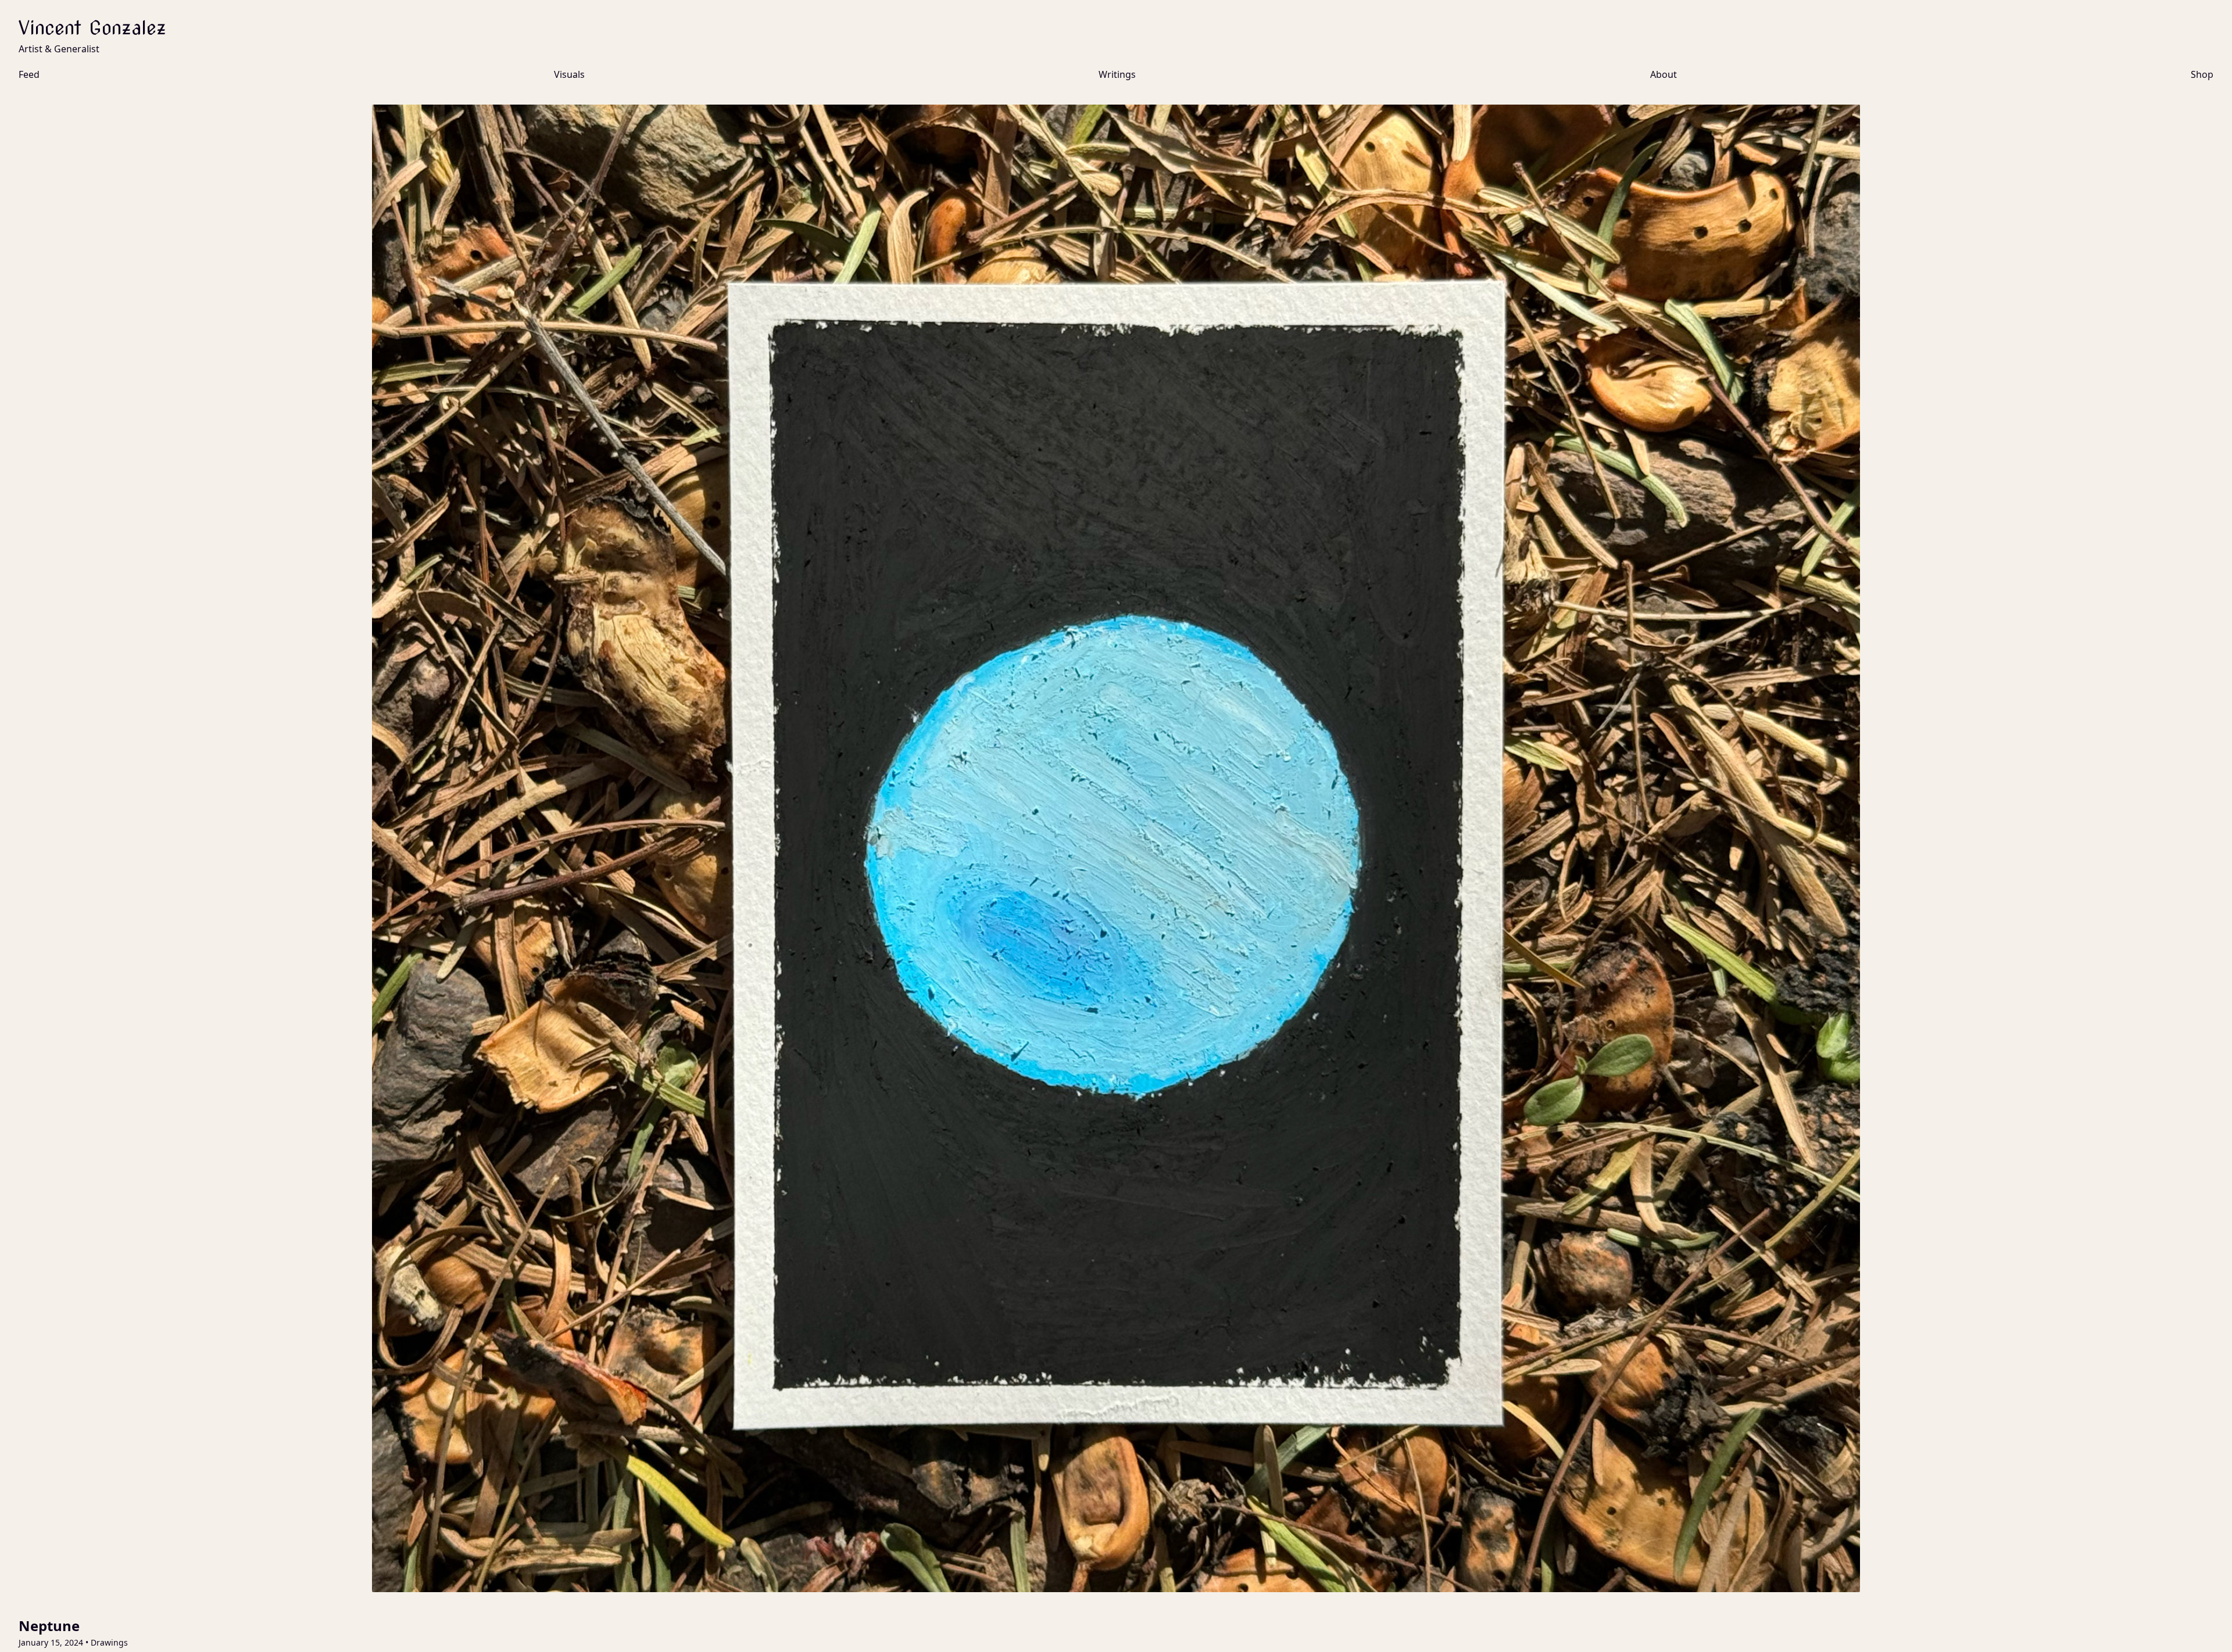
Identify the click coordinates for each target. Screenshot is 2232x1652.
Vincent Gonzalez (92, 28)
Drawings (109, 1642)
